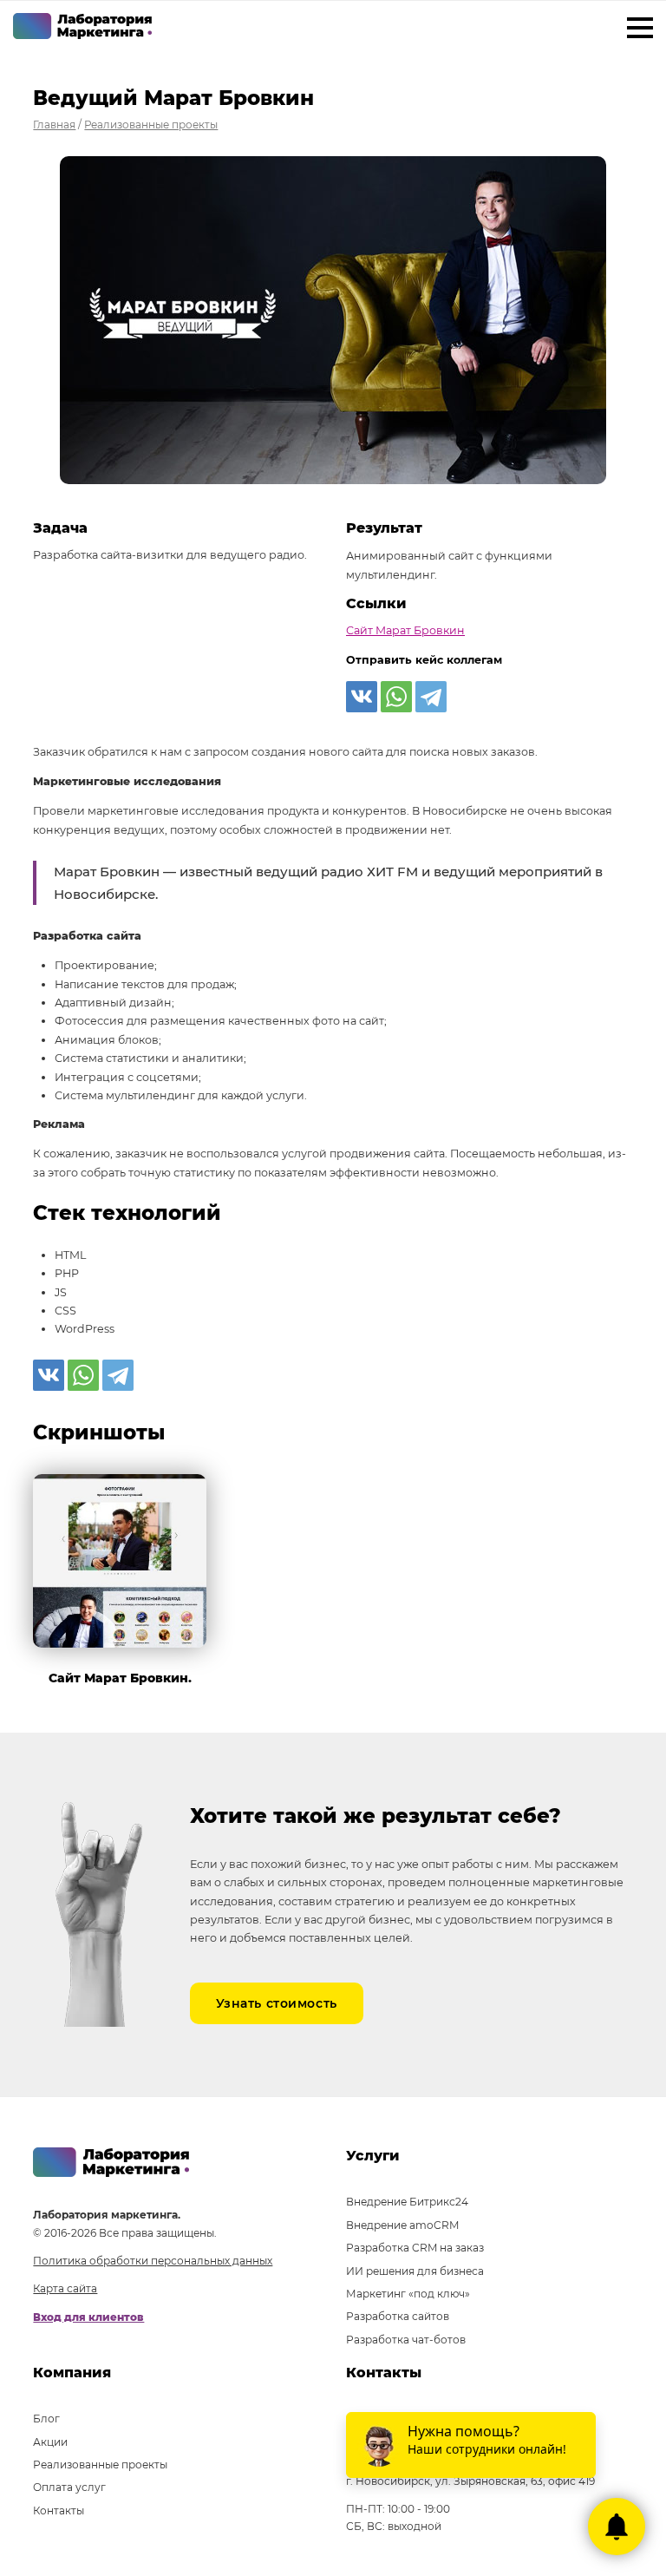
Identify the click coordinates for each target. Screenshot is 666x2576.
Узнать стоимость (277, 2003)
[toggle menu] (640, 30)
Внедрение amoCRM (402, 2225)
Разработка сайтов (398, 2316)
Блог (46, 2419)
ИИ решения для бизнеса (415, 2271)
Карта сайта (65, 2288)
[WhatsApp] (396, 697)
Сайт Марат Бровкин (405, 630)
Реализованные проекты (100, 2465)
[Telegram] (431, 697)
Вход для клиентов (88, 2317)
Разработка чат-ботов (406, 2340)
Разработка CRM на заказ (415, 2248)
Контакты (59, 2510)
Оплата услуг (69, 2487)
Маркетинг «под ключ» (408, 2294)
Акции (50, 2442)
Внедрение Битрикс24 (407, 2202)
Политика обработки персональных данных (153, 2261)
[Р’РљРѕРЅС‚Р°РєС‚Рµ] (362, 697)
